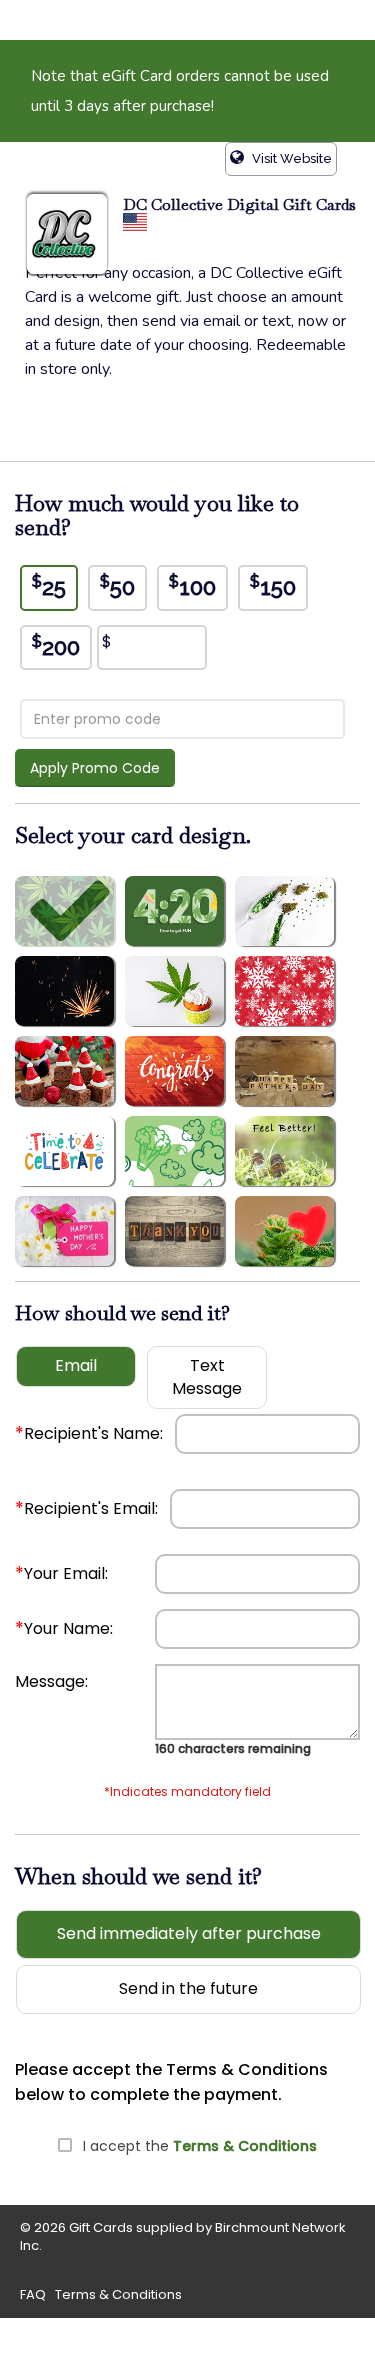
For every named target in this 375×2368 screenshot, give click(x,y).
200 (56, 646)
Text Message (207, 1377)
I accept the (200, 2146)
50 (117, 586)
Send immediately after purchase (189, 1933)
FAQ (33, 2294)
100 (192, 586)
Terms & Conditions (245, 2146)
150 (273, 586)
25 (49, 586)
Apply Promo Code (95, 768)
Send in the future (188, 1988)
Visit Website (290, 158)
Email (76, 1365)
